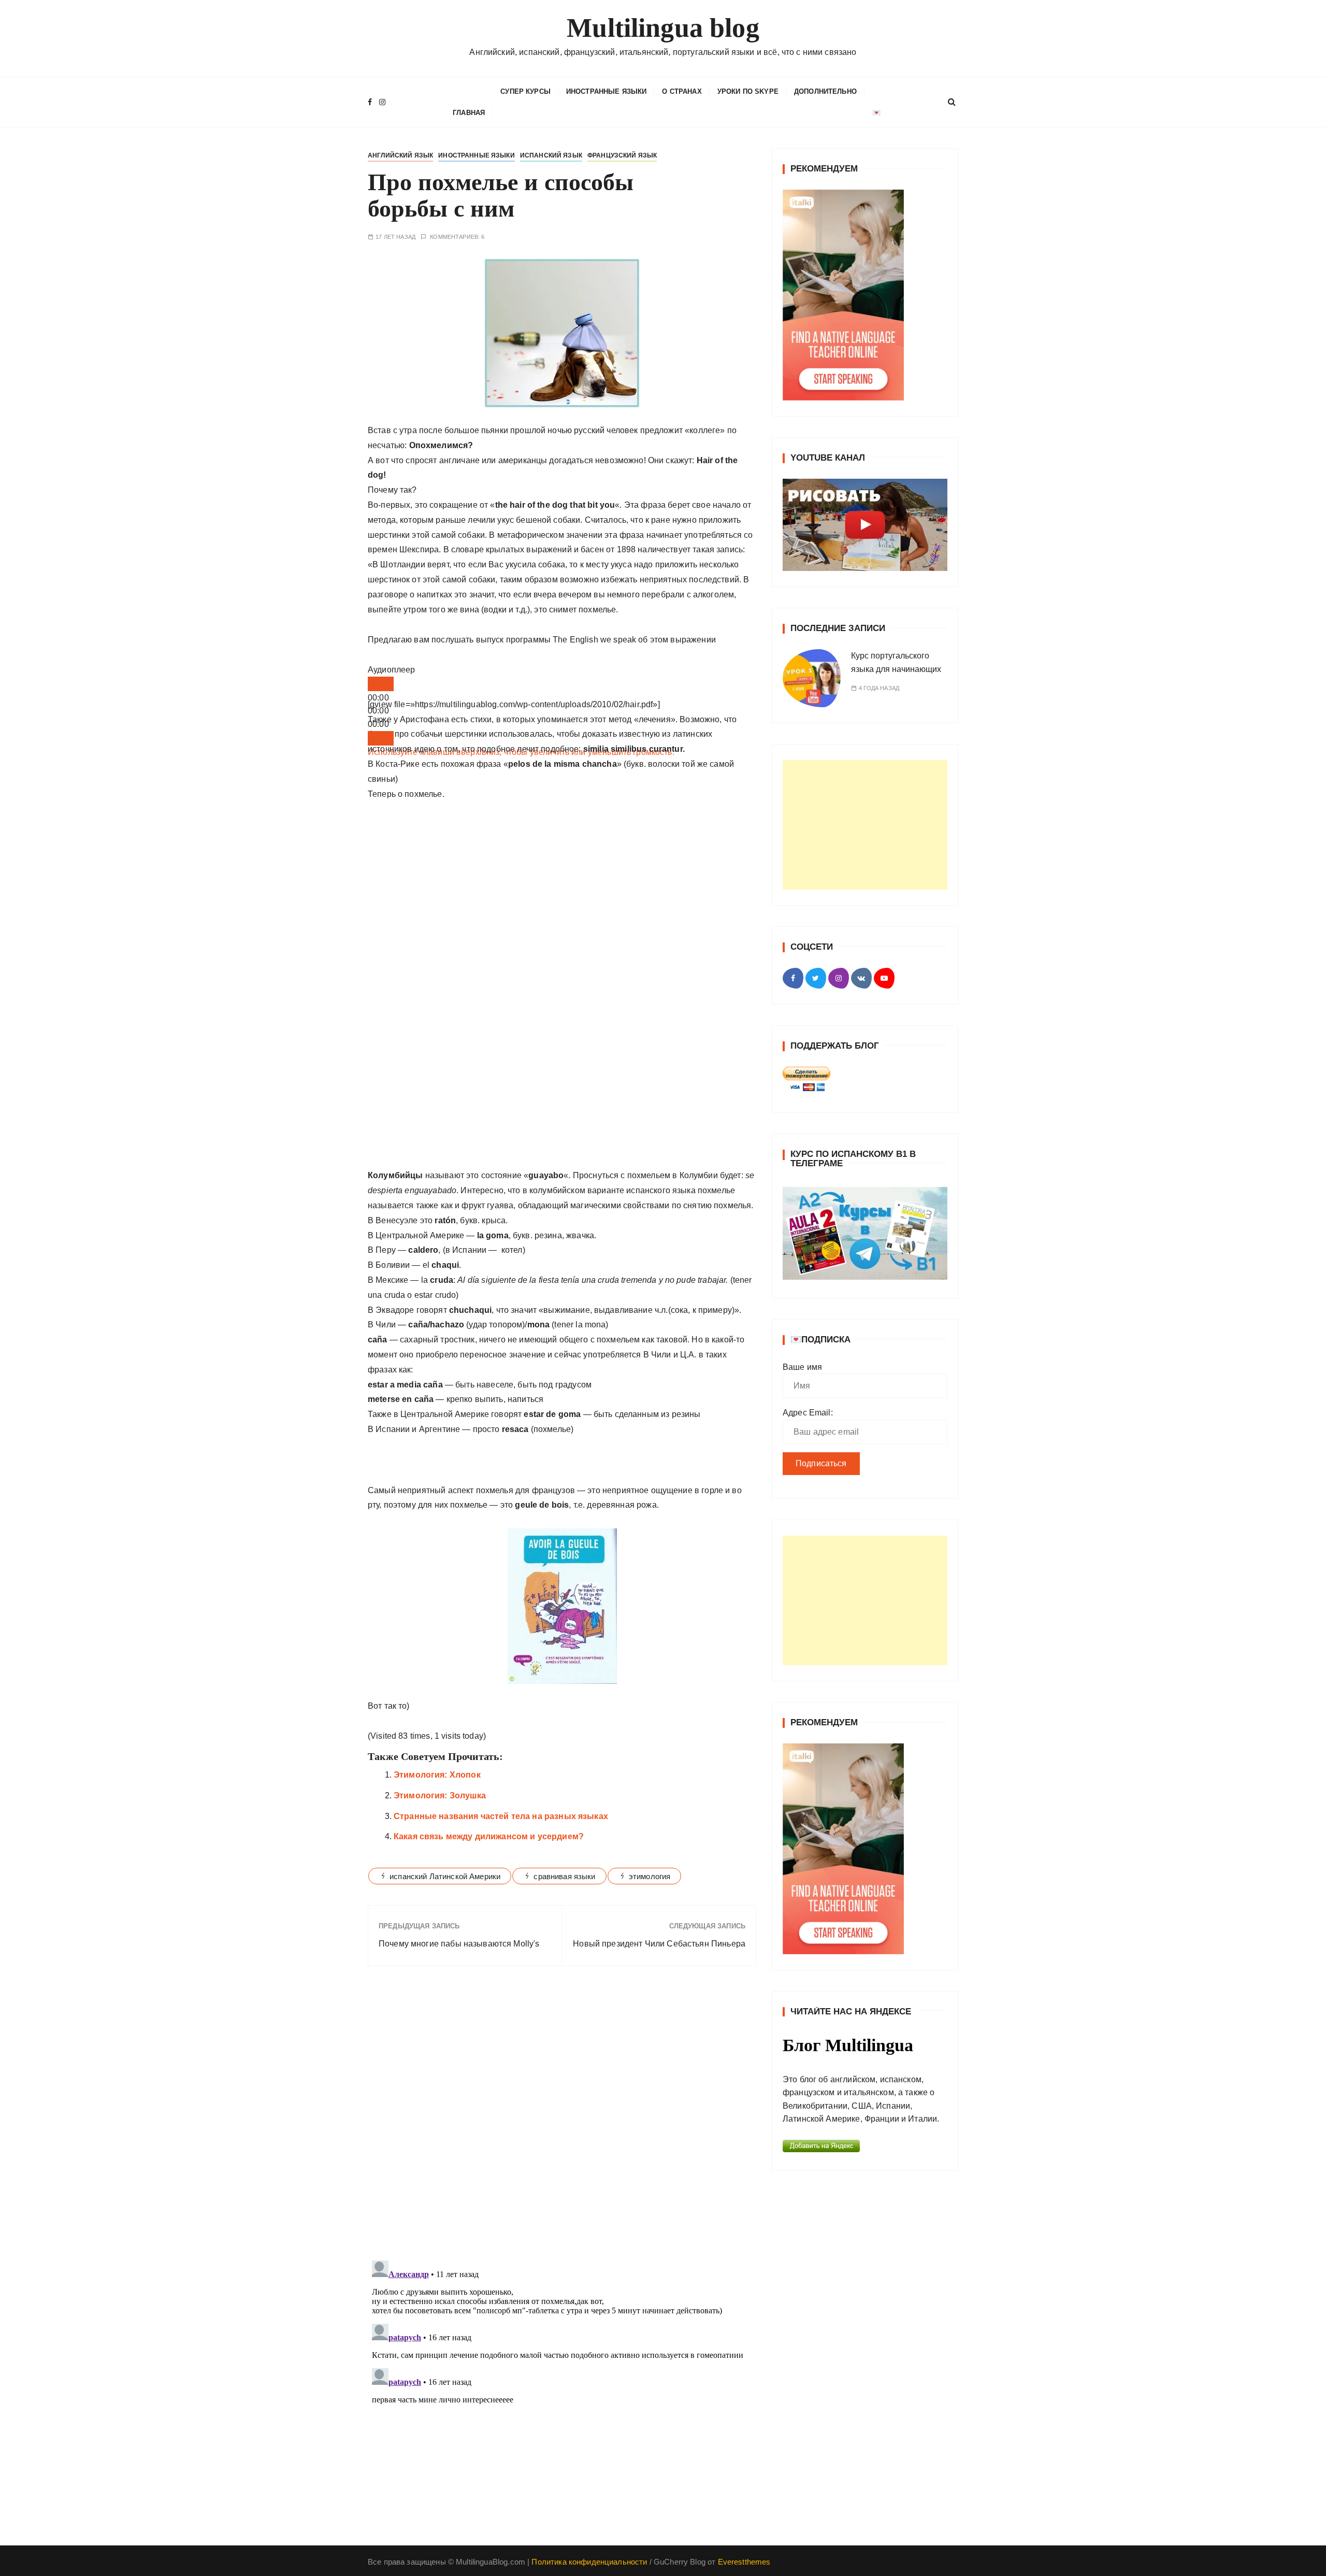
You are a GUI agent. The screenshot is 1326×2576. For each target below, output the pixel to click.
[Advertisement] (865, 825)
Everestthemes (744, 2562)
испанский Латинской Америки (445, 1876)
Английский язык (400, 155)
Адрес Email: (808, 1413)
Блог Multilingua (848, 2045)
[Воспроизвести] (381, 684)
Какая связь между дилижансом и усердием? (489, 1836)
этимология (650, 1876)
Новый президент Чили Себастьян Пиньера (659, 1944)
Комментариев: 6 (457, 237)
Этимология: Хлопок (437, 1775)
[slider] (521, 752)
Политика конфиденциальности (589, 2562)
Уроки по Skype (748, 91)
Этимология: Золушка (440, 1795)
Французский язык (622, 155)
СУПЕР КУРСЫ (525, 91)
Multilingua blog (663, 28)
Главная (469, 113)
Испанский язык (551, 155)
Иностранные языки (607, 91)
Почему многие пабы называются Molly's (459, 1944)
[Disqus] (562, 2116)
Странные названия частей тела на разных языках (501, 1816)
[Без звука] (381, 738)
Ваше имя (802, 1367)
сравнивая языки (564, 1876)
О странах (682, 91)
